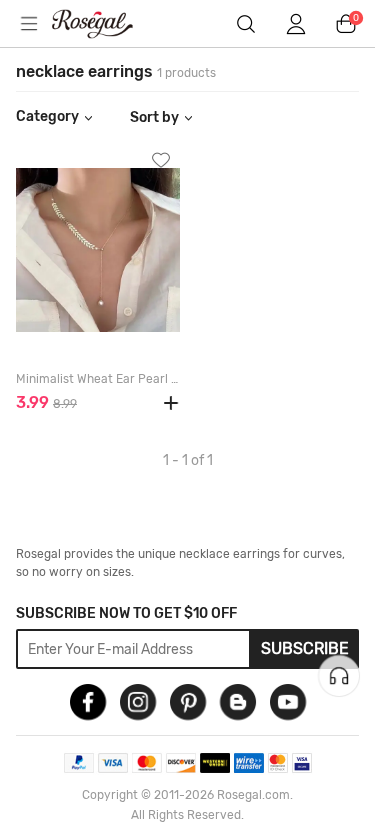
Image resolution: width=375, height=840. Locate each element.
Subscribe (305, 648)
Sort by (154, 117)
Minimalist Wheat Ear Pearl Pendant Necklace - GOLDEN (98, 379)
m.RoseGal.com (105, 24)
